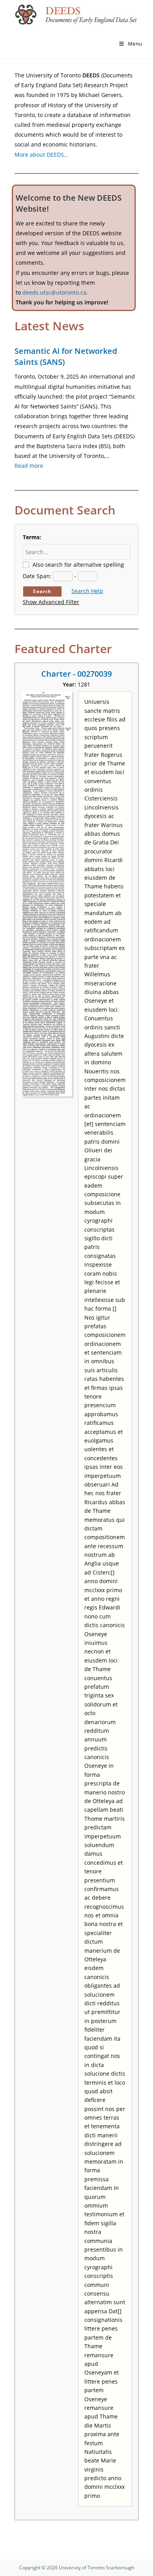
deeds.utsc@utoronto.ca (54, 292)
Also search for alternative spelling (78, 565)
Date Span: (37, 576)
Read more (29, 466)
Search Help (87, 591)
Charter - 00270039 (76, 674)
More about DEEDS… (41, 155)
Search (42, 591)
